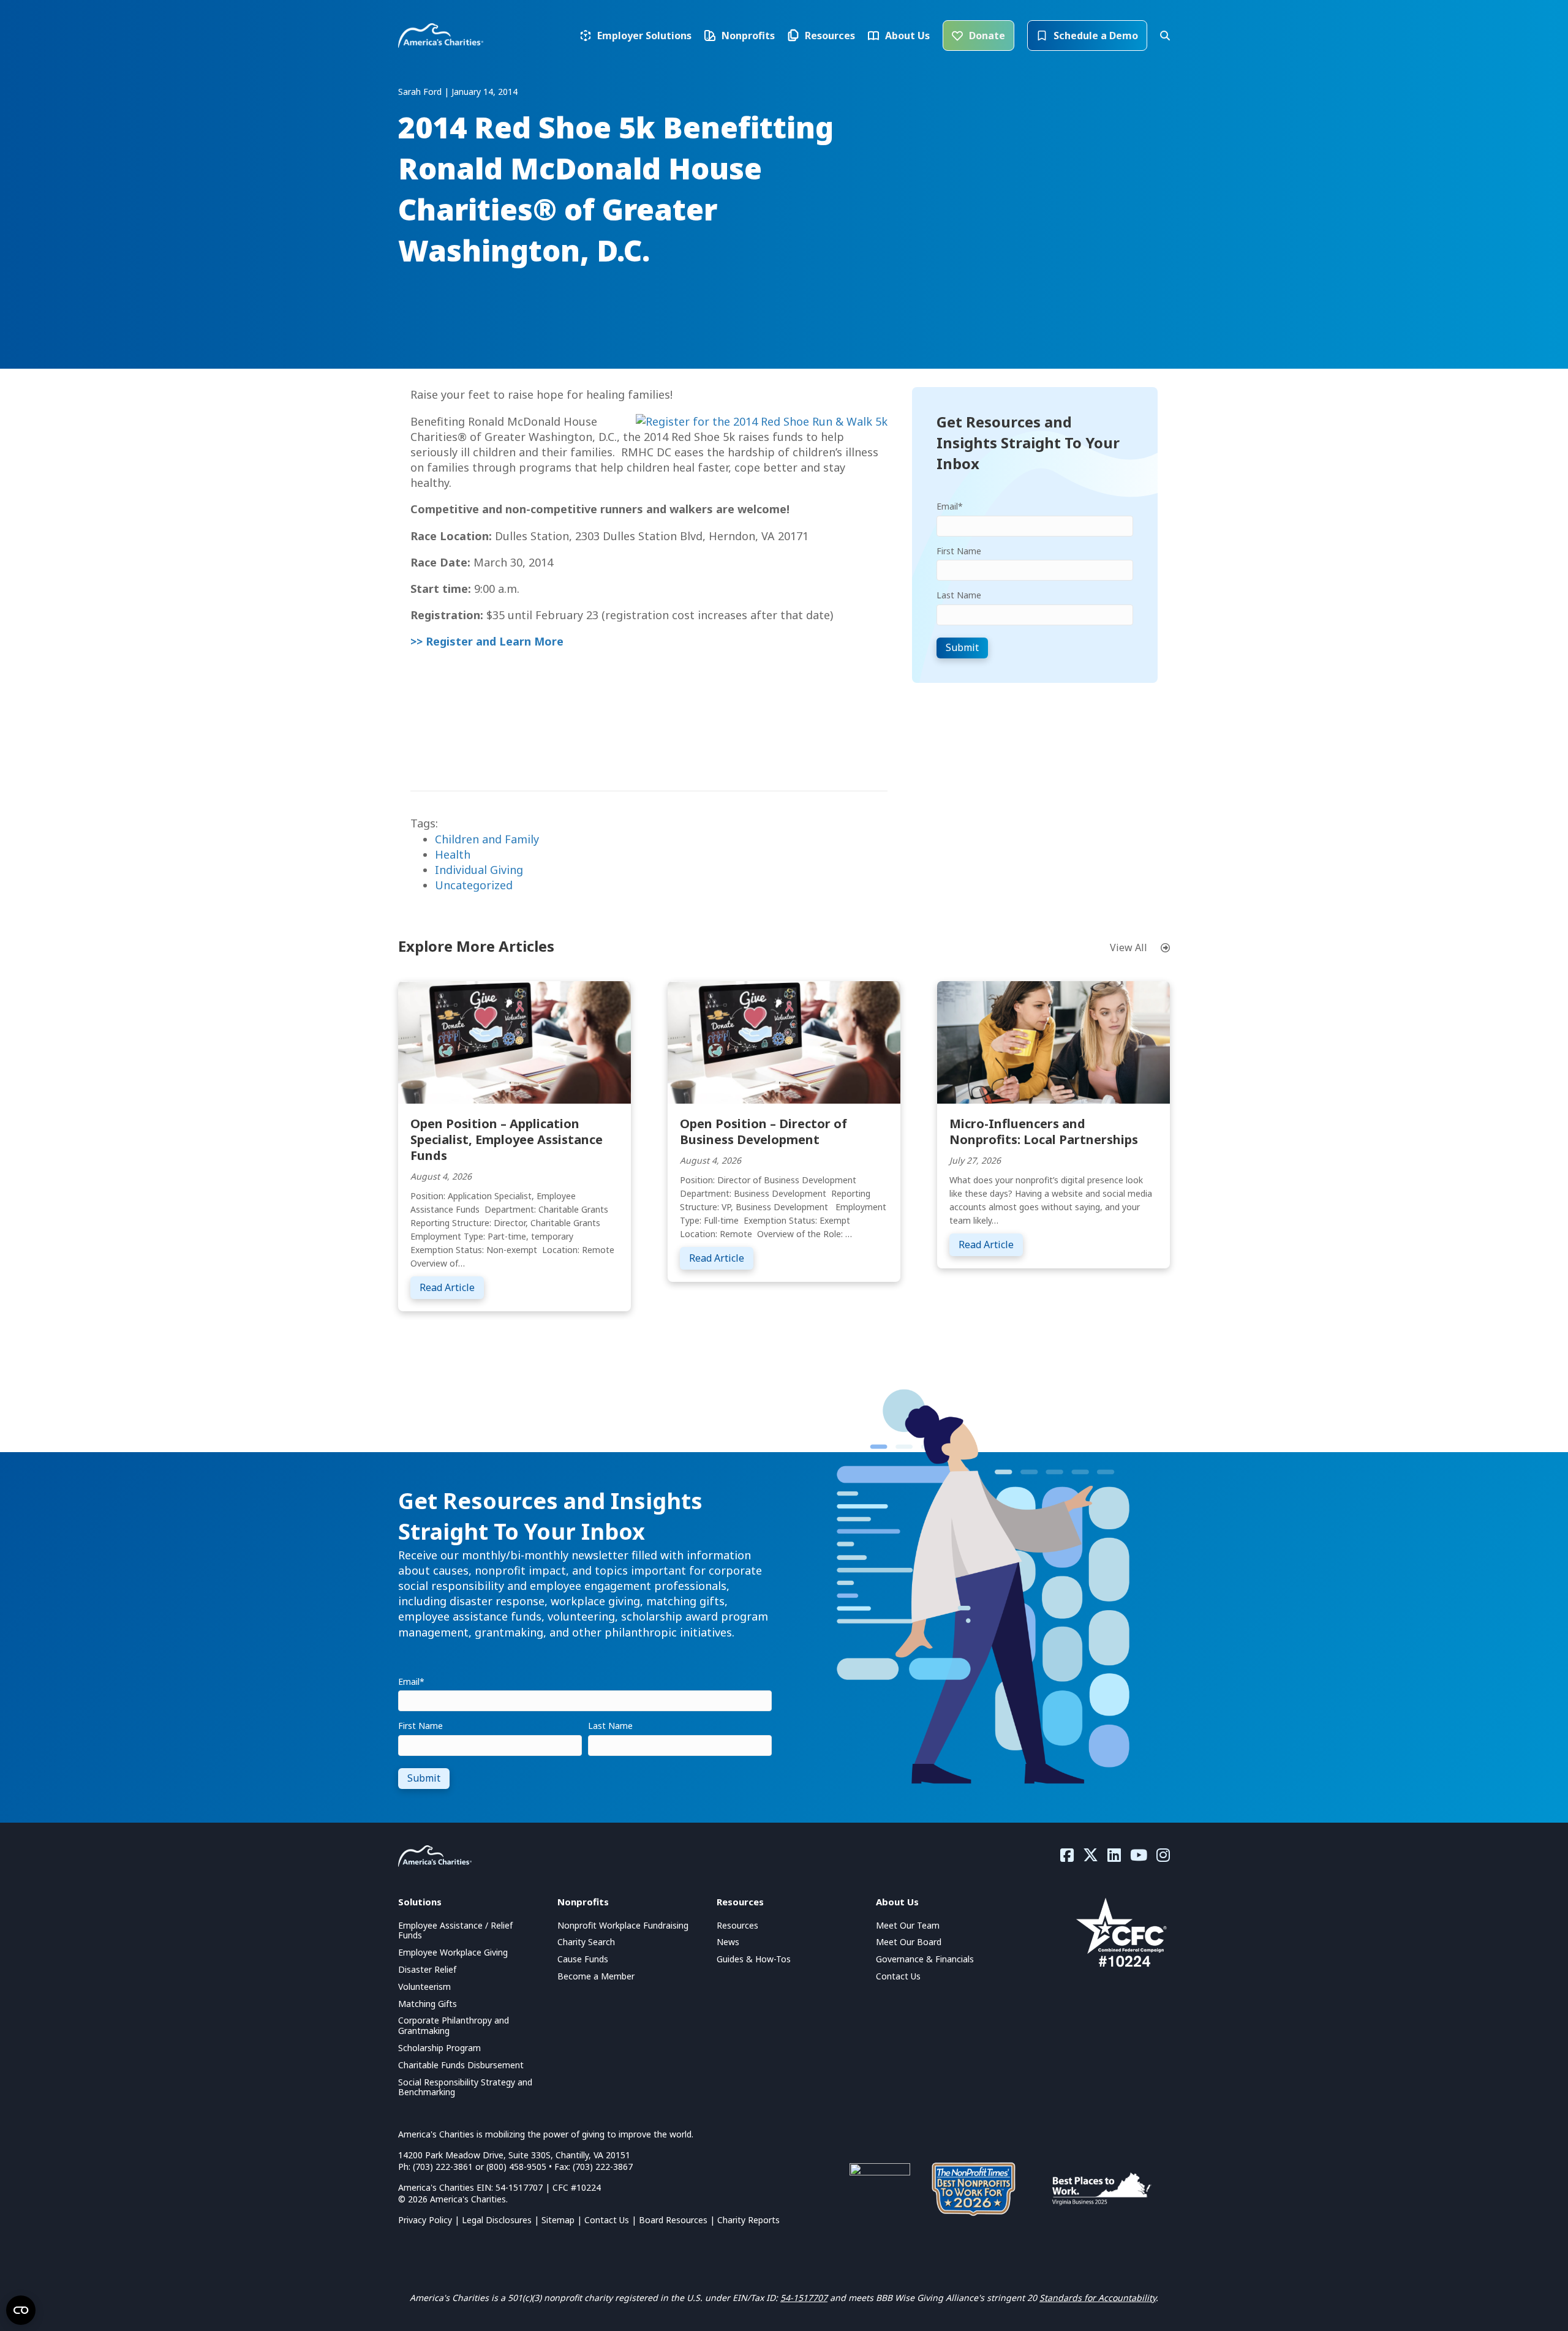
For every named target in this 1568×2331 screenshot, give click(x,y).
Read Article (452, 1287)
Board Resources (673, 2220)
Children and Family (487, 839)
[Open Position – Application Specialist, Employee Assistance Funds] (514, 1041)
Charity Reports (748, 2220)
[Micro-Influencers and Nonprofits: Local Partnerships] (1053, 1041)
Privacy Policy (425, 2220)
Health (453, 854)
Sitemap (558, 2220)
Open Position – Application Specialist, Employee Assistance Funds (507, 1139)
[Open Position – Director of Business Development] (784, 1041)
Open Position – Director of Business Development (763, 1132)
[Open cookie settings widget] (21, 2310)
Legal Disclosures (497, 2220)
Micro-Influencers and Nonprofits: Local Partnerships (1044, 1132)
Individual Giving (479, 870)
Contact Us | (612, 2220)
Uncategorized (474, 885)
